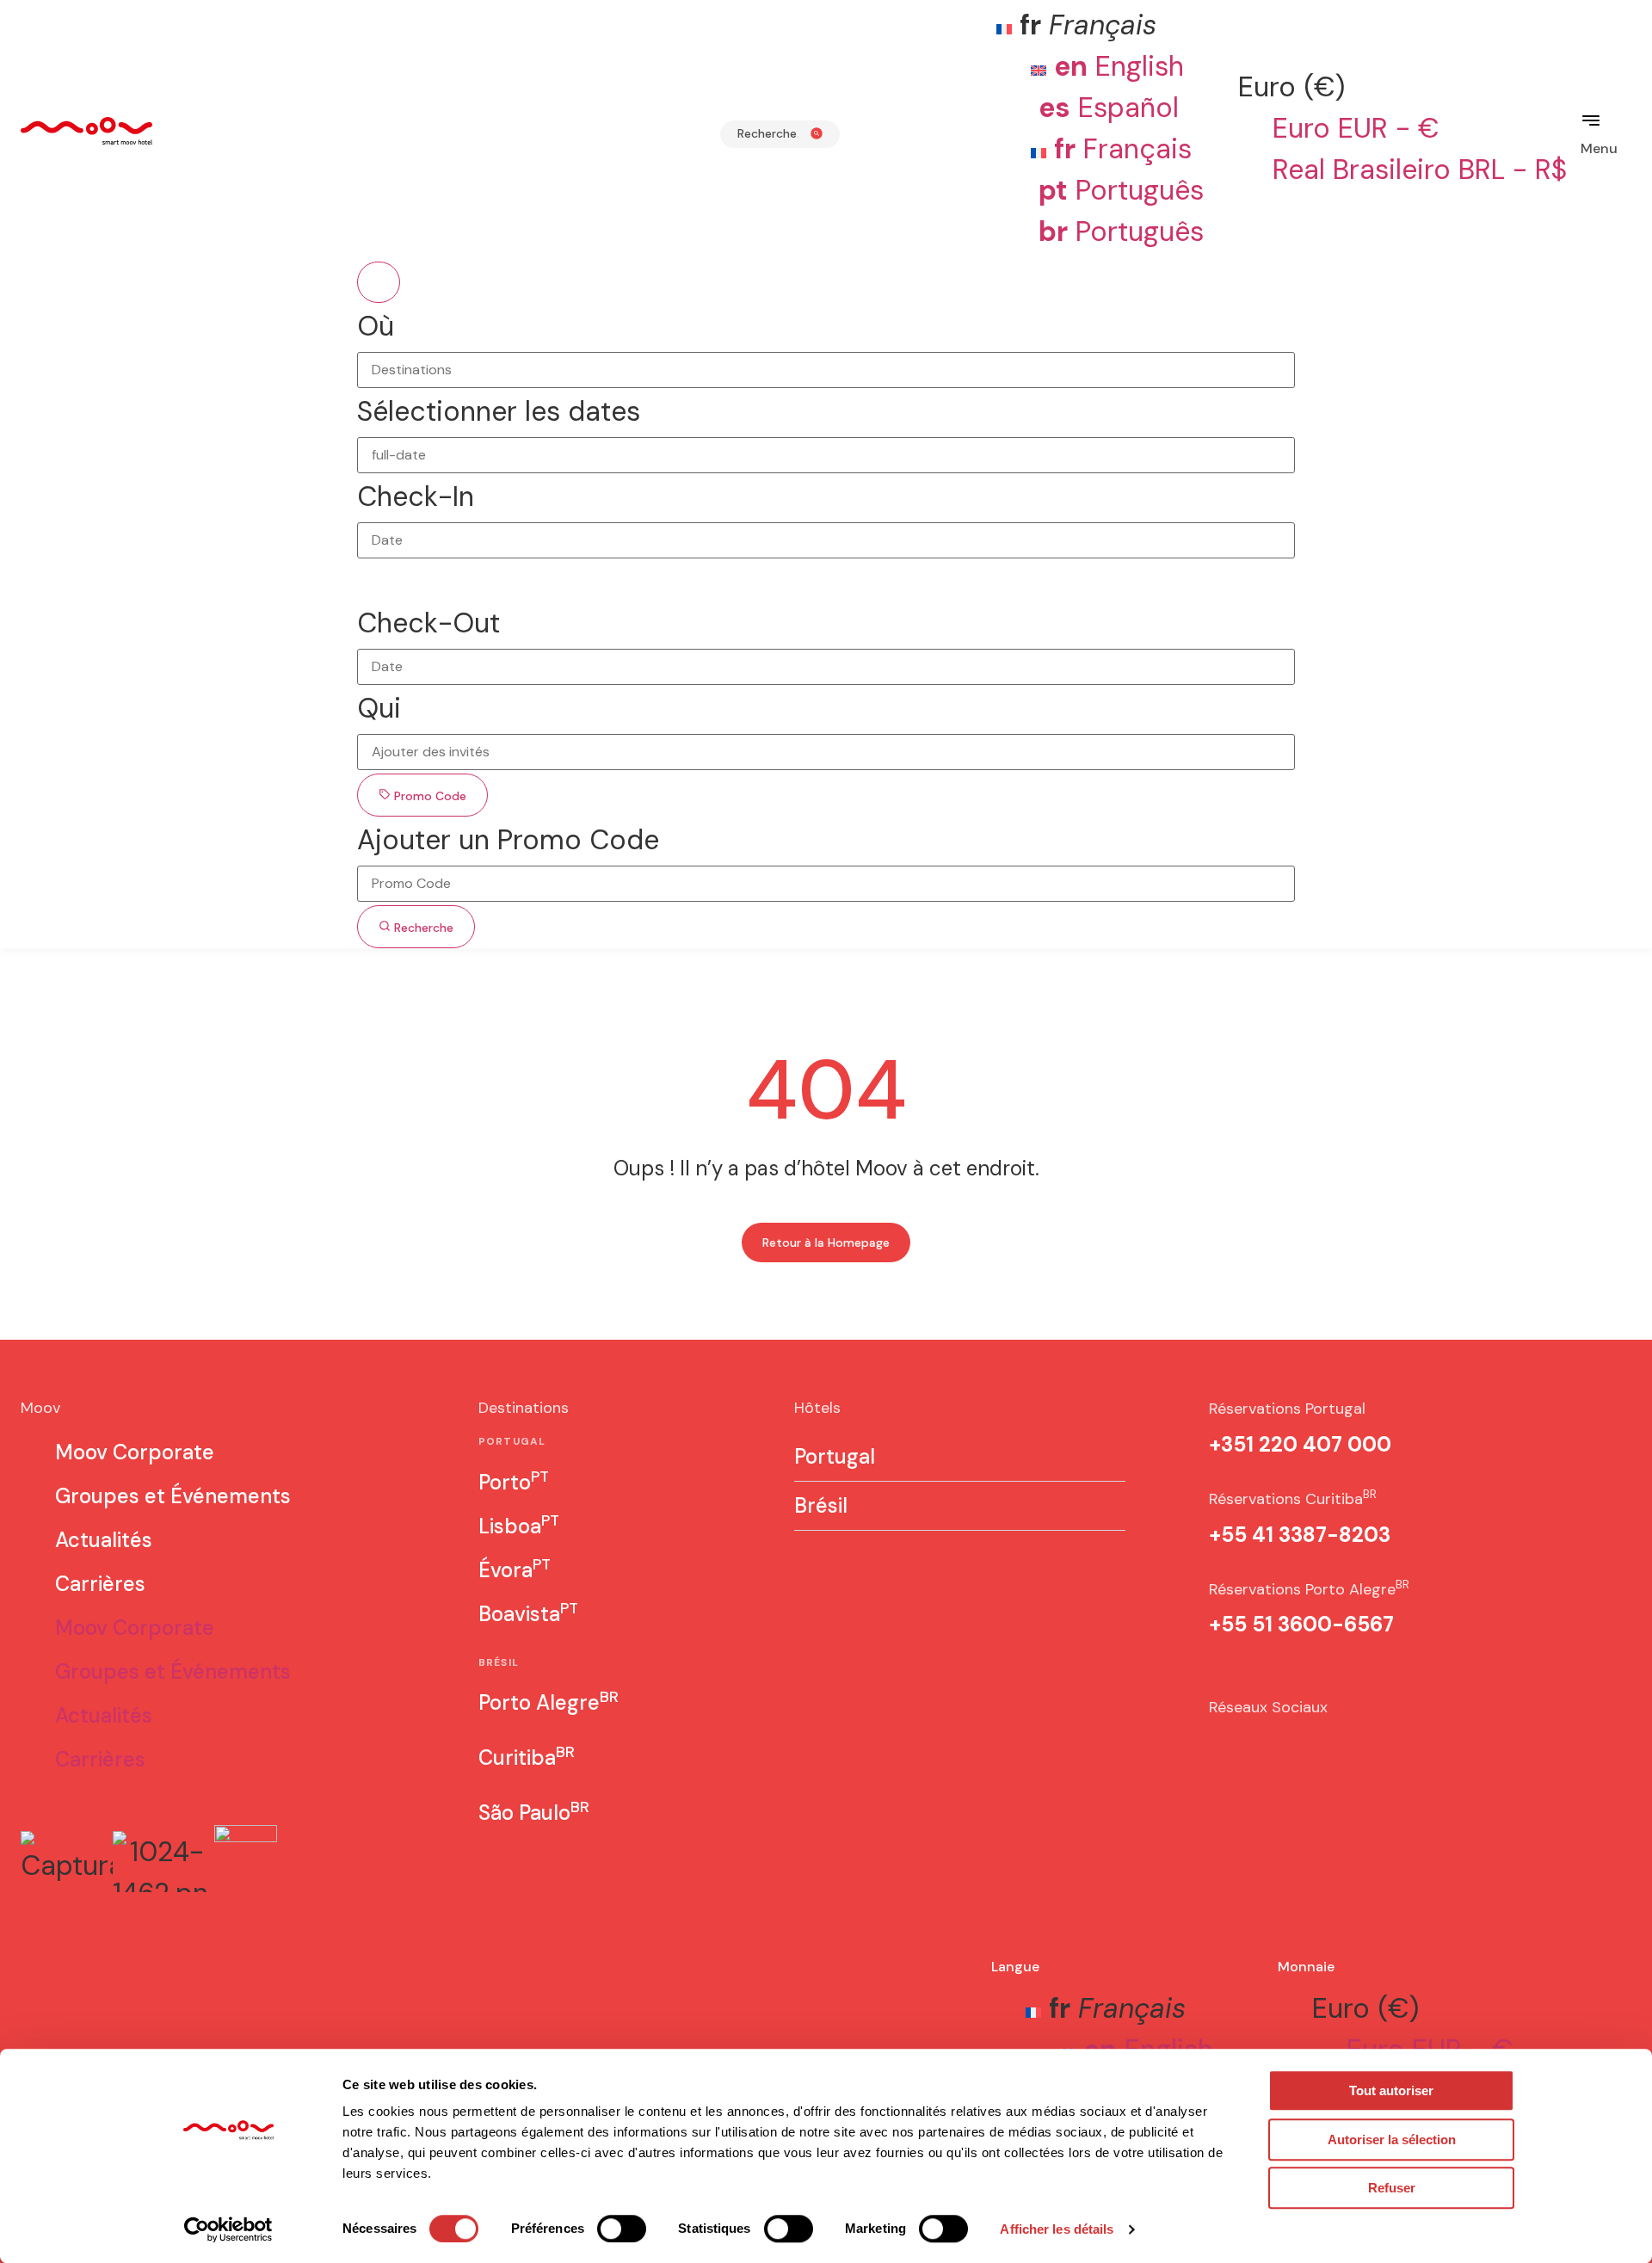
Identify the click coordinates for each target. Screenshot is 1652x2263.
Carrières (100, 1584)
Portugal (835, 1457)
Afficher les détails (1057, 2229)
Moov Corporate (135, 1452)
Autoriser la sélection (1392, 2140)
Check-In (416, 496)
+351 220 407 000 (1300, 1444)
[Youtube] (1367, 1742)
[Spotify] (1319, 1742)
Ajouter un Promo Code (508, 840)
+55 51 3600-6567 (1301, 1624)
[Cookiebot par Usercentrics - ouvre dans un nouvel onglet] (228, 2229)
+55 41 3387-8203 (1300, 1535)
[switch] (622, 2229)
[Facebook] (1271, 1742)
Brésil (821, 1506)
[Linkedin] (1415, 1742)
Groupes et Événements (173, 1496)
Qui (379, 708)
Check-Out (428, 623)
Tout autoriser (1391, 2090)
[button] (960, 1457)
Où (376, 326)
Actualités (104, 1540)
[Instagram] (1223, 1742)
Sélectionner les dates (499, 411)
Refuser (1392, 2188)
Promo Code (428, 796)
